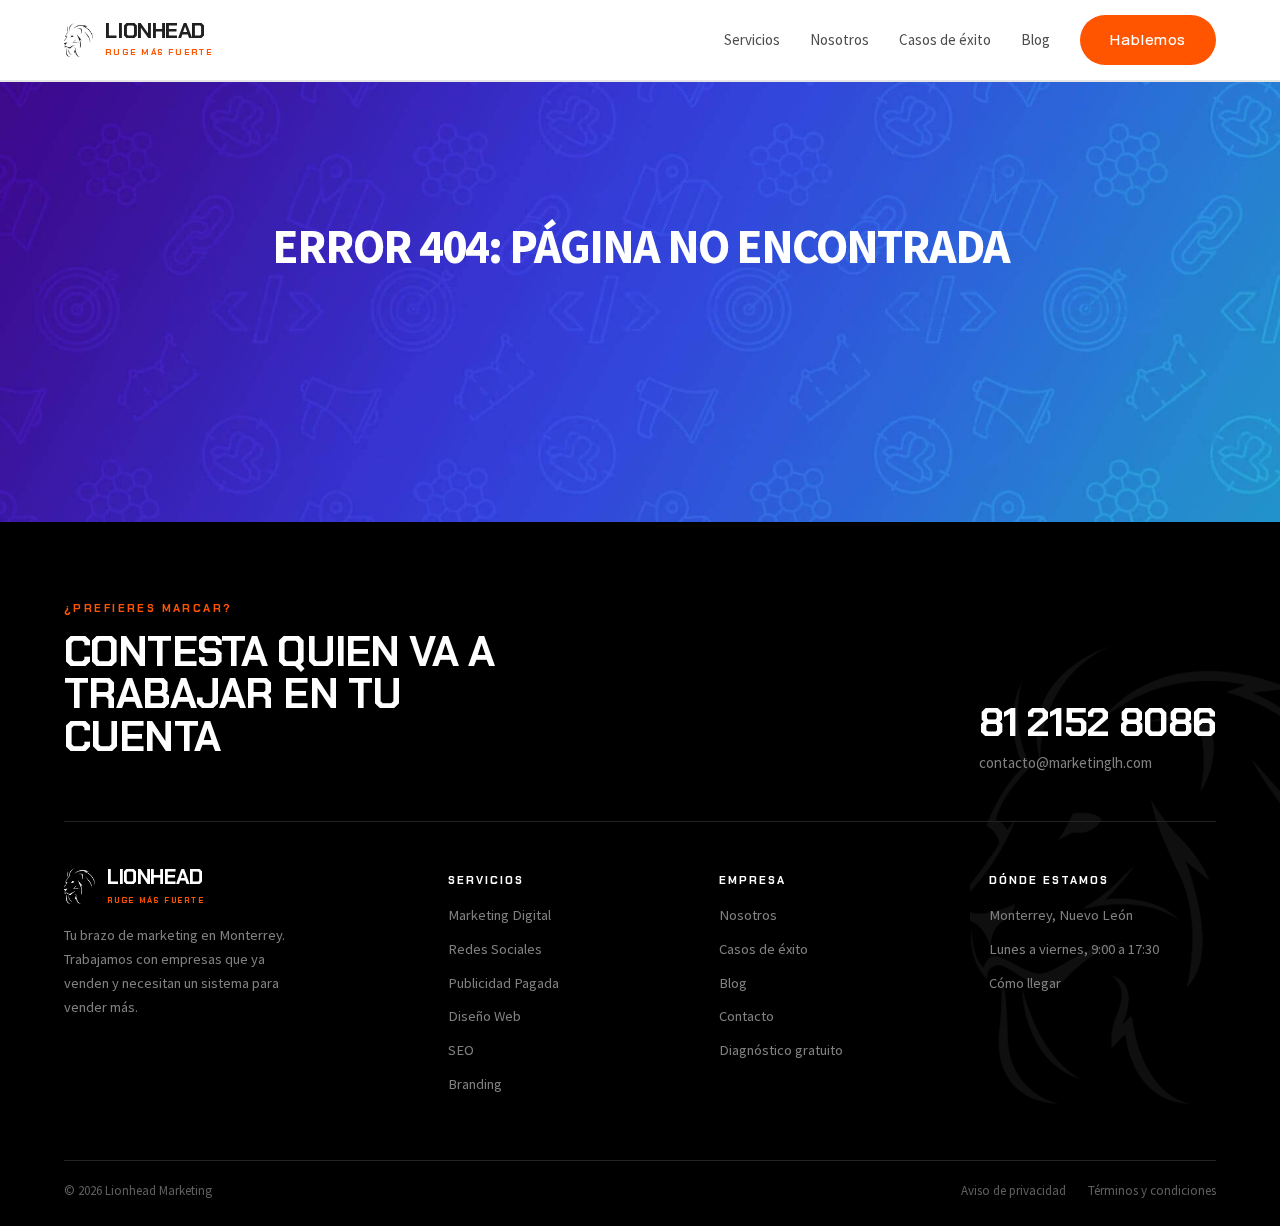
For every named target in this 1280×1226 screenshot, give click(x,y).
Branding (475, 1084)
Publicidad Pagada (503, 983)
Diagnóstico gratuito (781, 1050)
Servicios (752, 39)
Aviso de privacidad (1013, 1190)
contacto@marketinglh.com (1065, 762)
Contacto (746, 1016)
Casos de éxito (945, 39)
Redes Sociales (495, 949)
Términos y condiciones (1152, 1190)
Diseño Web (484, 1016)
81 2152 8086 (1097, 722)
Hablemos (1148, 39)
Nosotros (839, 39)
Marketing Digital (499, 915)
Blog (1035, 39)
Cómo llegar (1025, 983)
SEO (461, 1050)
